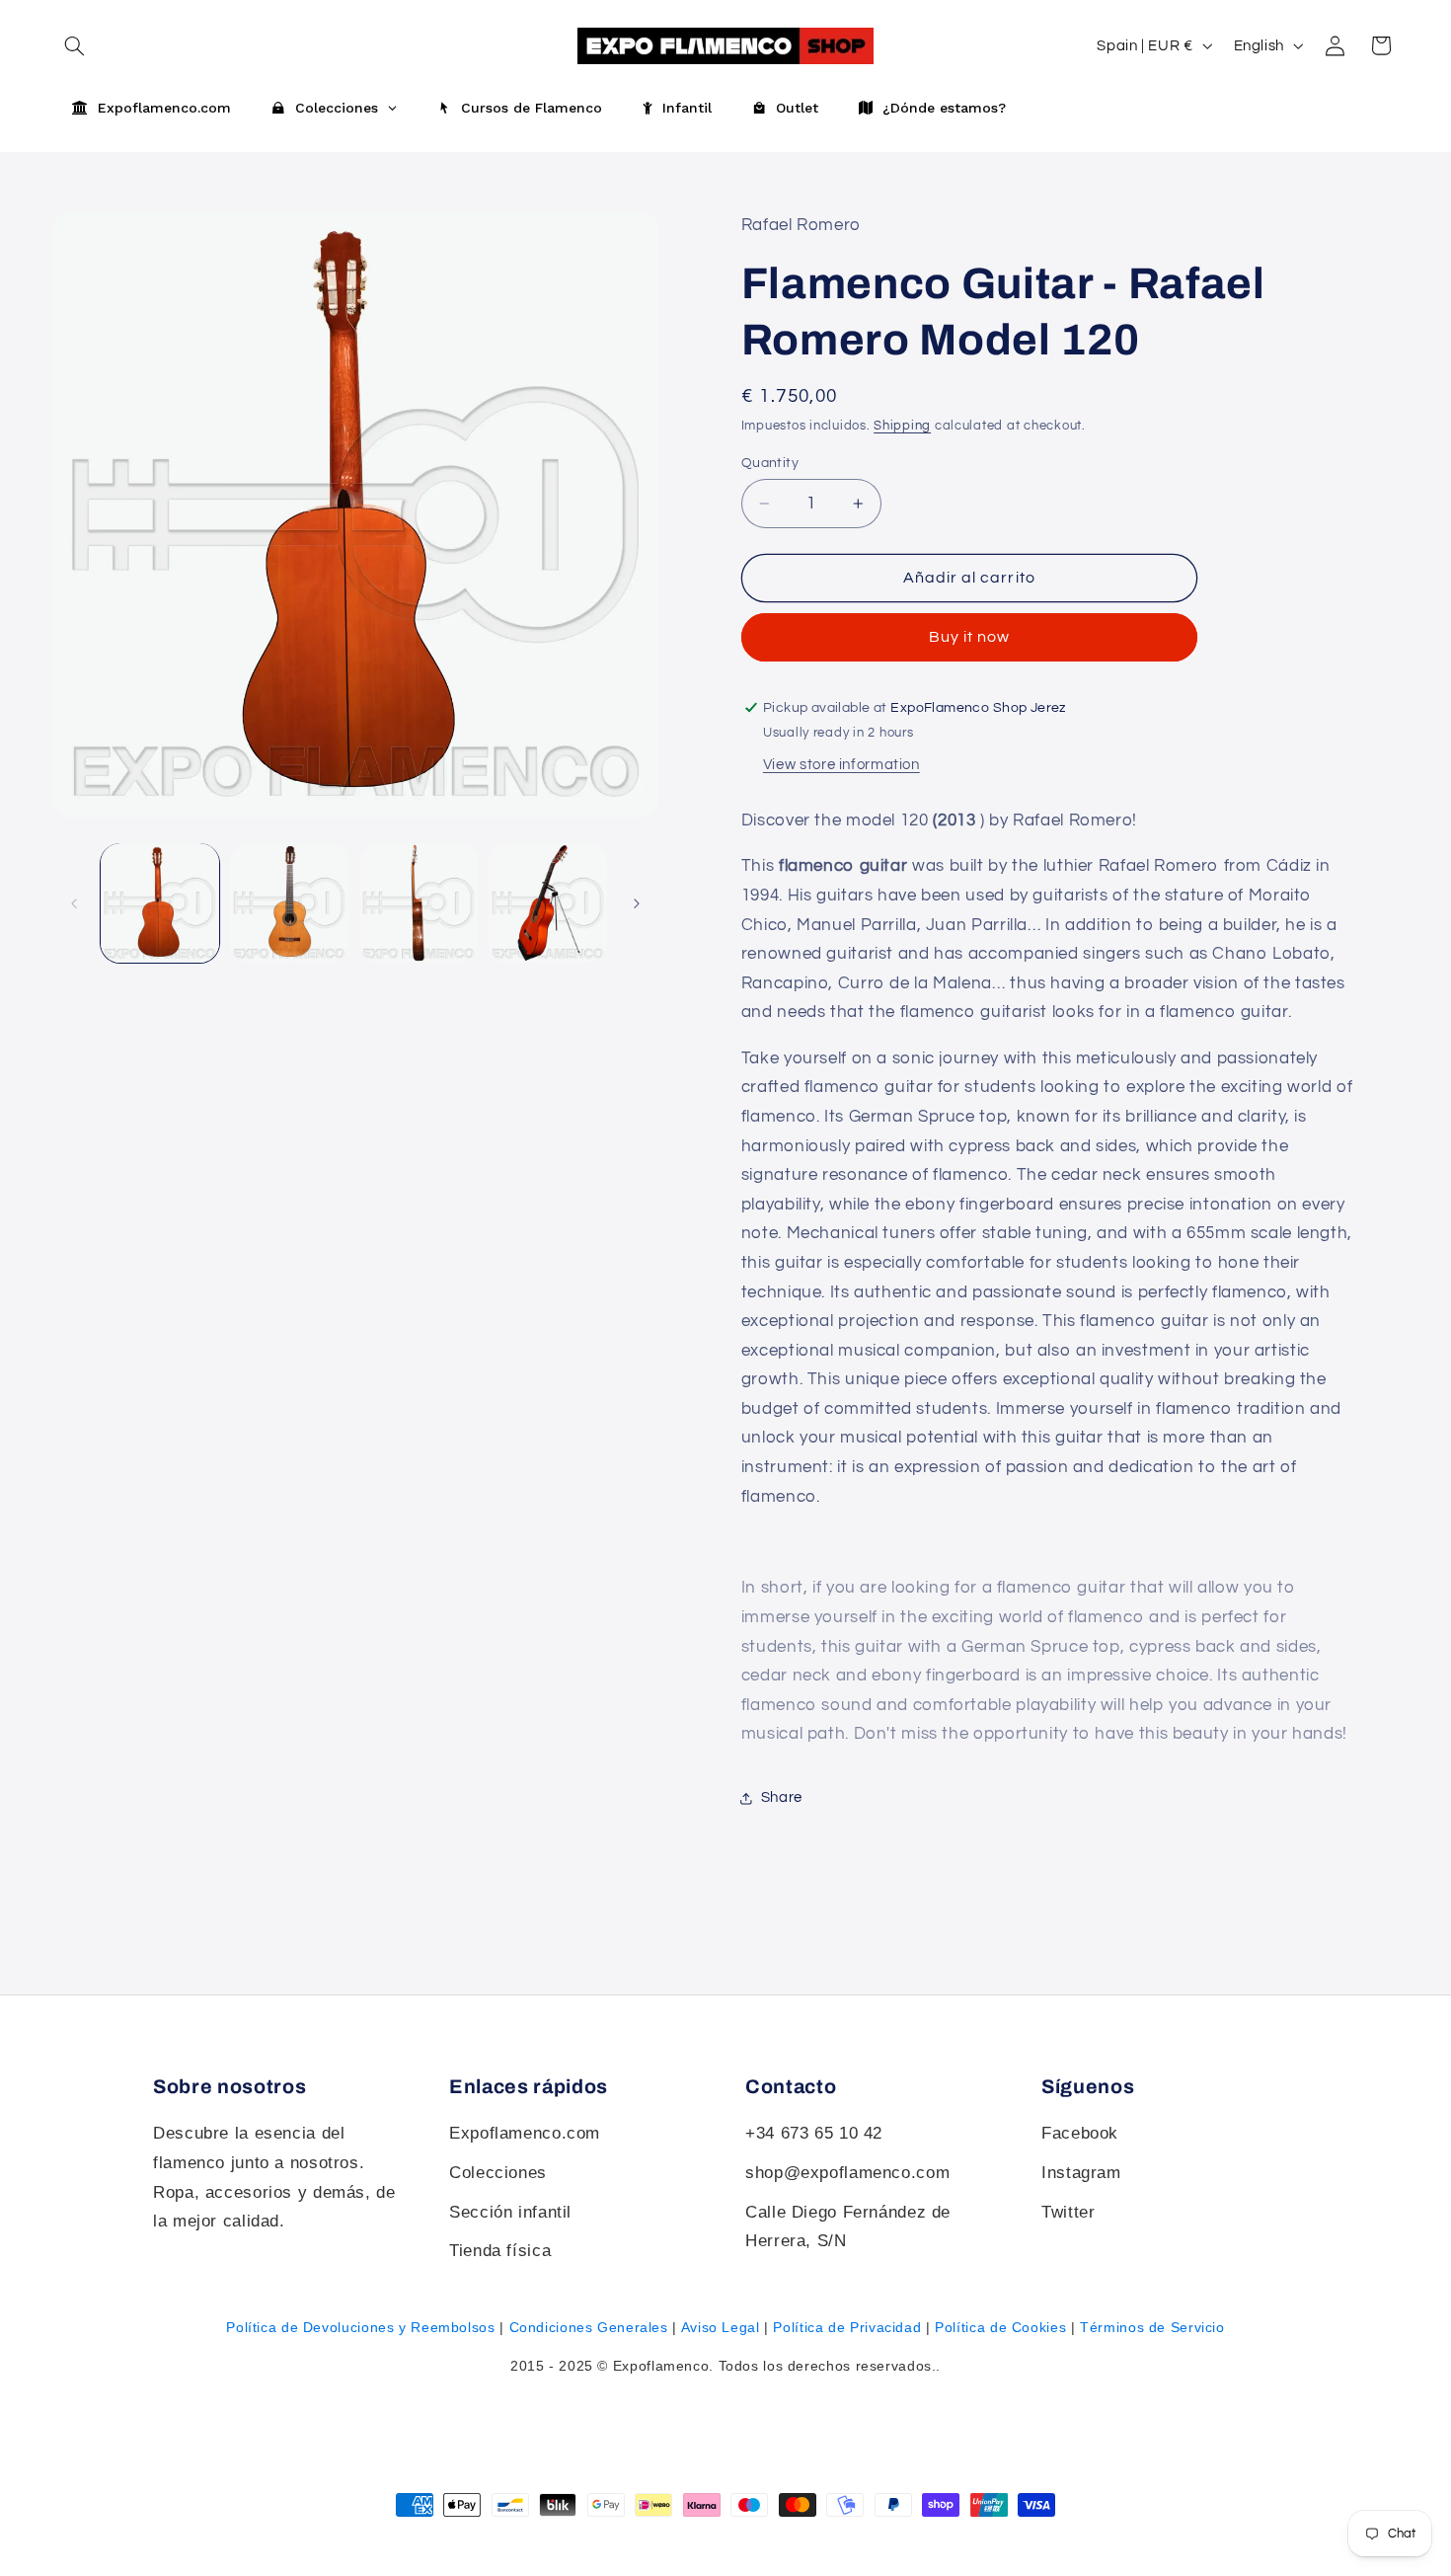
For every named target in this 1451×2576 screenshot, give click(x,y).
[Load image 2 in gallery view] (290, 903)
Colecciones (498, 2173)
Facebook (1080, 2133)
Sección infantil (510, 2212)
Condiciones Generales (589, 2327)
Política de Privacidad (847, 2327)
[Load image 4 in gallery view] (548, 903)
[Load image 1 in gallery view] (160, 903)
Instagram (1081, 2173)
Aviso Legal (721, 2327)
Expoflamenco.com (525, 2133)
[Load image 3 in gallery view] (419, 903)
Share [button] (782, 1798)
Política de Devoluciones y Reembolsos (360, 2327)
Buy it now (970, 638)
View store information (841, 766)
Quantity (770, 463)
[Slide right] (637, 903)
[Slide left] (74, 903)
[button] (1381, 45)
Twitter (1068, 2212)
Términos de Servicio (1152, 2327)
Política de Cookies (1000, 2327)
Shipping (902, 426)
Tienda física (500, 2251)
